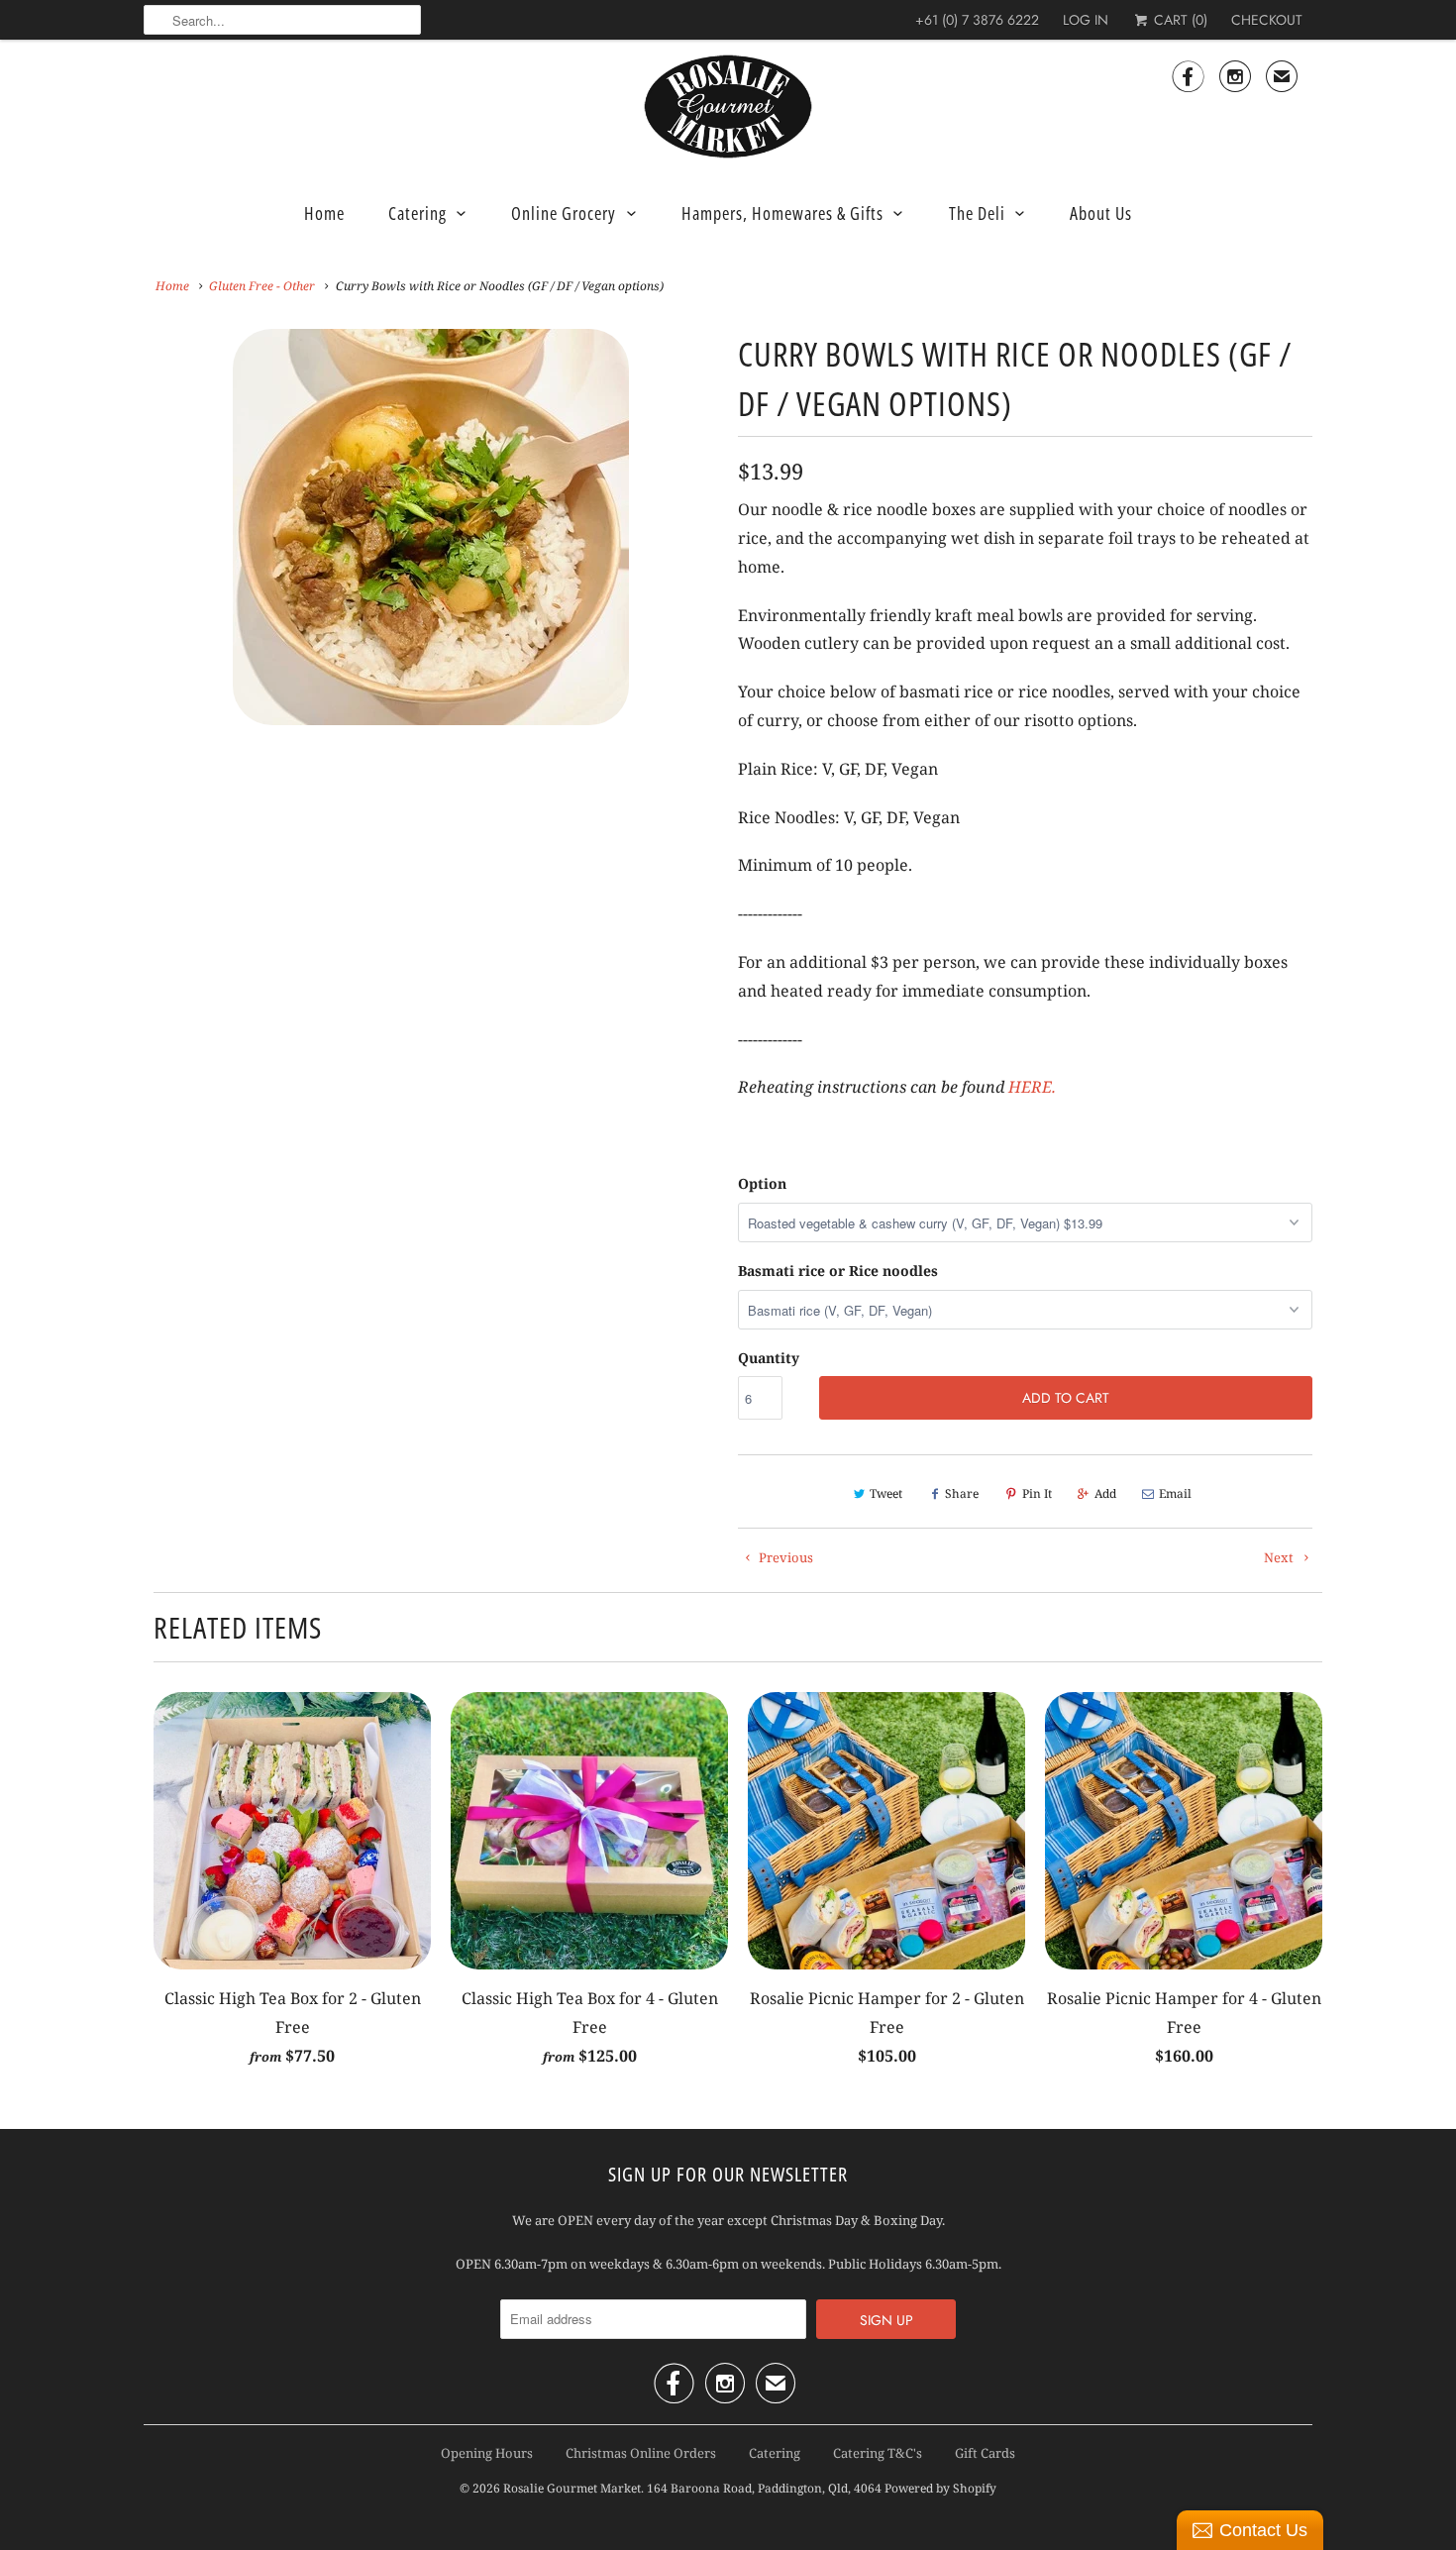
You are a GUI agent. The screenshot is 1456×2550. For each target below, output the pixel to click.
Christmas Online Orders (641, 2453)
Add (1105, 1493)
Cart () (1179, 20)
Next (715, 539)
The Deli (977, 213)
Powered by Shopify (940, 2488)
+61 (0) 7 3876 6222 (977, 20)
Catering (417, 213)
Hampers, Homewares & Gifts (782, 213)
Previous (148, 539)
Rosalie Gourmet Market (572, 2488)
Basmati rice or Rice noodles (838, 1271)
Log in (1086, 20)
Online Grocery (564, 213)
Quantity (769, 1358)
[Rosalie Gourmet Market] (728, 107)
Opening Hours (487, 2453)
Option (762, 1183)
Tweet (886, 1493)
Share (962, 1493)
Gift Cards (985, 2453)
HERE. (1032, 1087)
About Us (1101, 213)
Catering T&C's (878, 2453)
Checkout (1267, 20)
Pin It (1037, 1493)
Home (324, 213)
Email (1175, 1493)
